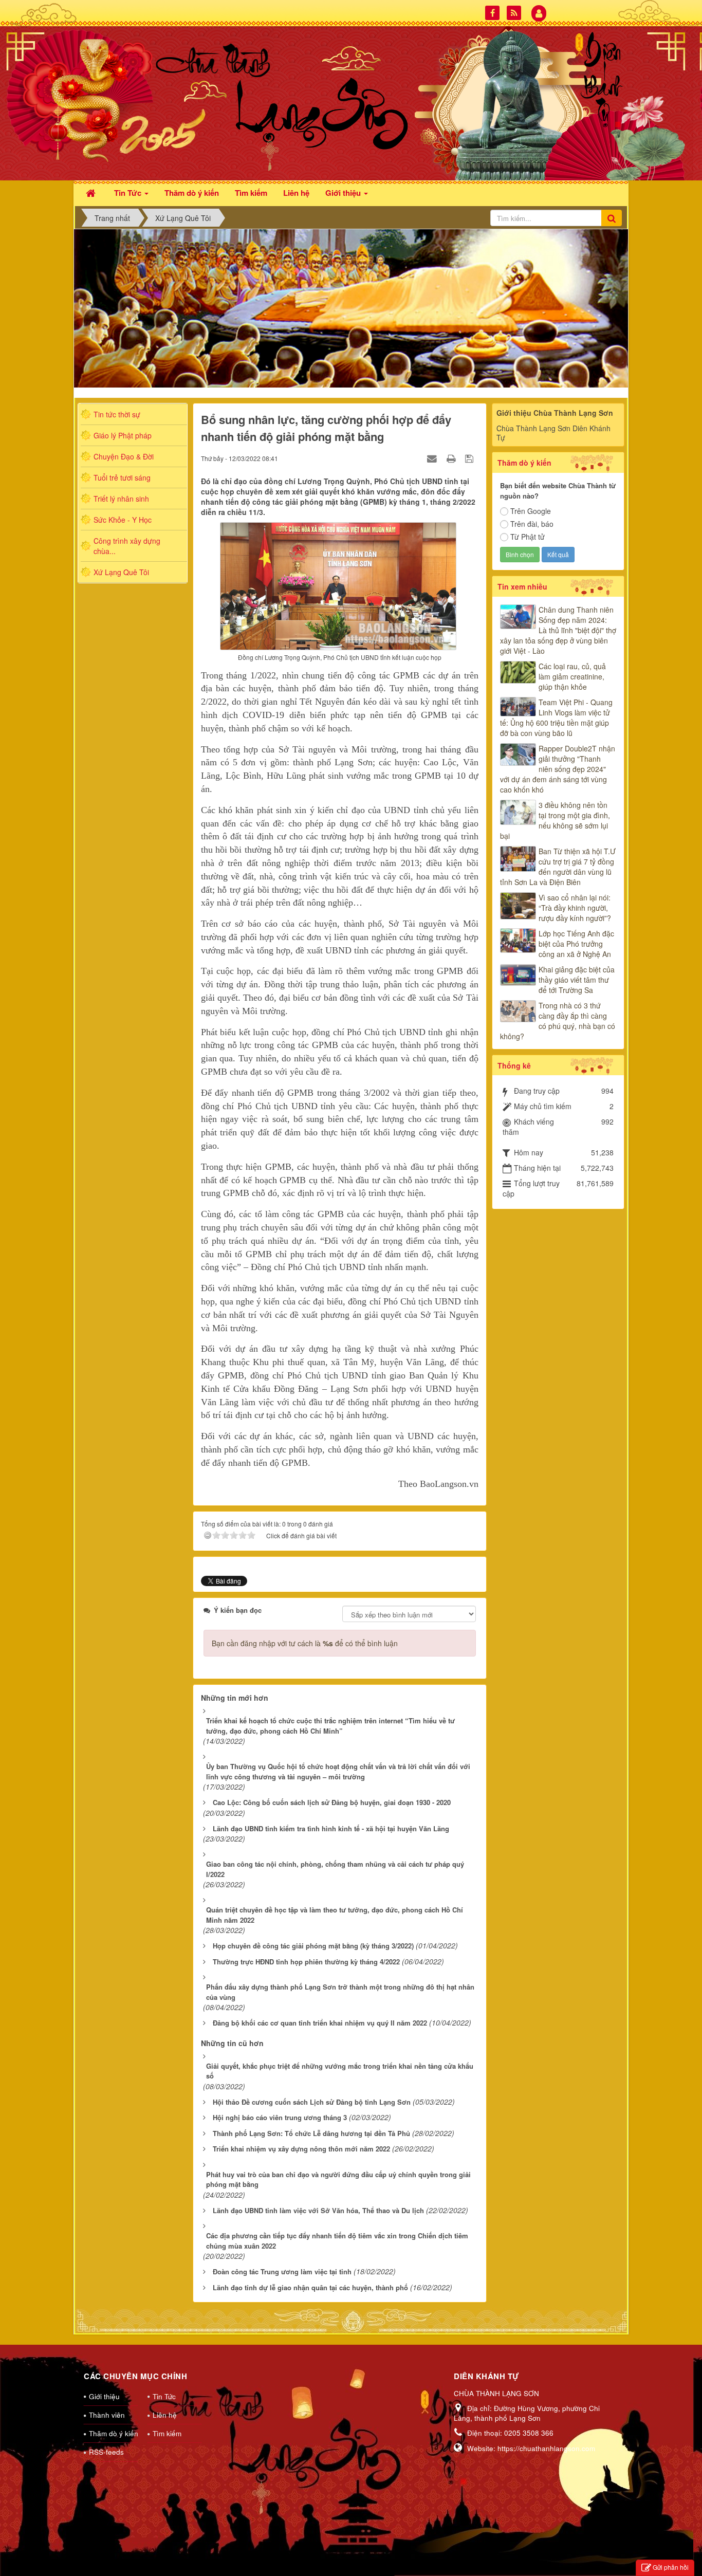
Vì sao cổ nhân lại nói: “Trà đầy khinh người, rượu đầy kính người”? (575, 908)
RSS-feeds (106, 2452)
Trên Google (531, 511)
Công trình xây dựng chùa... (127, 546)
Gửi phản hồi (671, 2567)
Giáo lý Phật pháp (123, 435)
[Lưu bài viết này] (470, 458)
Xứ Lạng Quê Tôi (121, 572)
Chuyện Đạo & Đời (124, 456)
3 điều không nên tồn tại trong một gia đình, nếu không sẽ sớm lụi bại (555, 820)
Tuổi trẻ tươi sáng (122, 477)
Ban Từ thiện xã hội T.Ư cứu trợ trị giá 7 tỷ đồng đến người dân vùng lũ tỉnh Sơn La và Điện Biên (558, 867)
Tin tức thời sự (117, 414)
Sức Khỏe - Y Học (123, 520)
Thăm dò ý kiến (113, 2433)
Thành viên (107, 2415)
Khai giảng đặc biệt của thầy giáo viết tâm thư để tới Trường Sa (577, 980)
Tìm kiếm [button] (251, 193)
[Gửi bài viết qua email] (433, 458)
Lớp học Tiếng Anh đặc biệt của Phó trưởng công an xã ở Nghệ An (576, 944)
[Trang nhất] (92, 192)
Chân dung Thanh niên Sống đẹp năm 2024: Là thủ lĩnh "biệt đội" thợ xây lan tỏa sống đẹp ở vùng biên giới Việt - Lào (558, 630)
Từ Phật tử (528, 537)
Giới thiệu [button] (344, 193)
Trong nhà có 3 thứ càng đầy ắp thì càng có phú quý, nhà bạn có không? (558, 1021)
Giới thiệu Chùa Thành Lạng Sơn (555, 413)
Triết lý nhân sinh (121, 499)
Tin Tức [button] (129, 193)
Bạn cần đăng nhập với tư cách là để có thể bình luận (305, 1643)
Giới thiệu (104, 2396)
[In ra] (452, 458)
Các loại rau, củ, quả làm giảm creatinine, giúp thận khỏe (572, 676)
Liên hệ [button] (296, 193)
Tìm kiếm (167, 2433)
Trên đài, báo (532, 524)
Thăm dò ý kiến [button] (192, 193)
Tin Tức (164, 2396)
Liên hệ (165, 2415)
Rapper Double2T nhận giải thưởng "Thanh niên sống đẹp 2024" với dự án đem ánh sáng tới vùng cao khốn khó (558, 769)
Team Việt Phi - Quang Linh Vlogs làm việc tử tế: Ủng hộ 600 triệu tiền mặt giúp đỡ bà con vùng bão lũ (556, 717)
